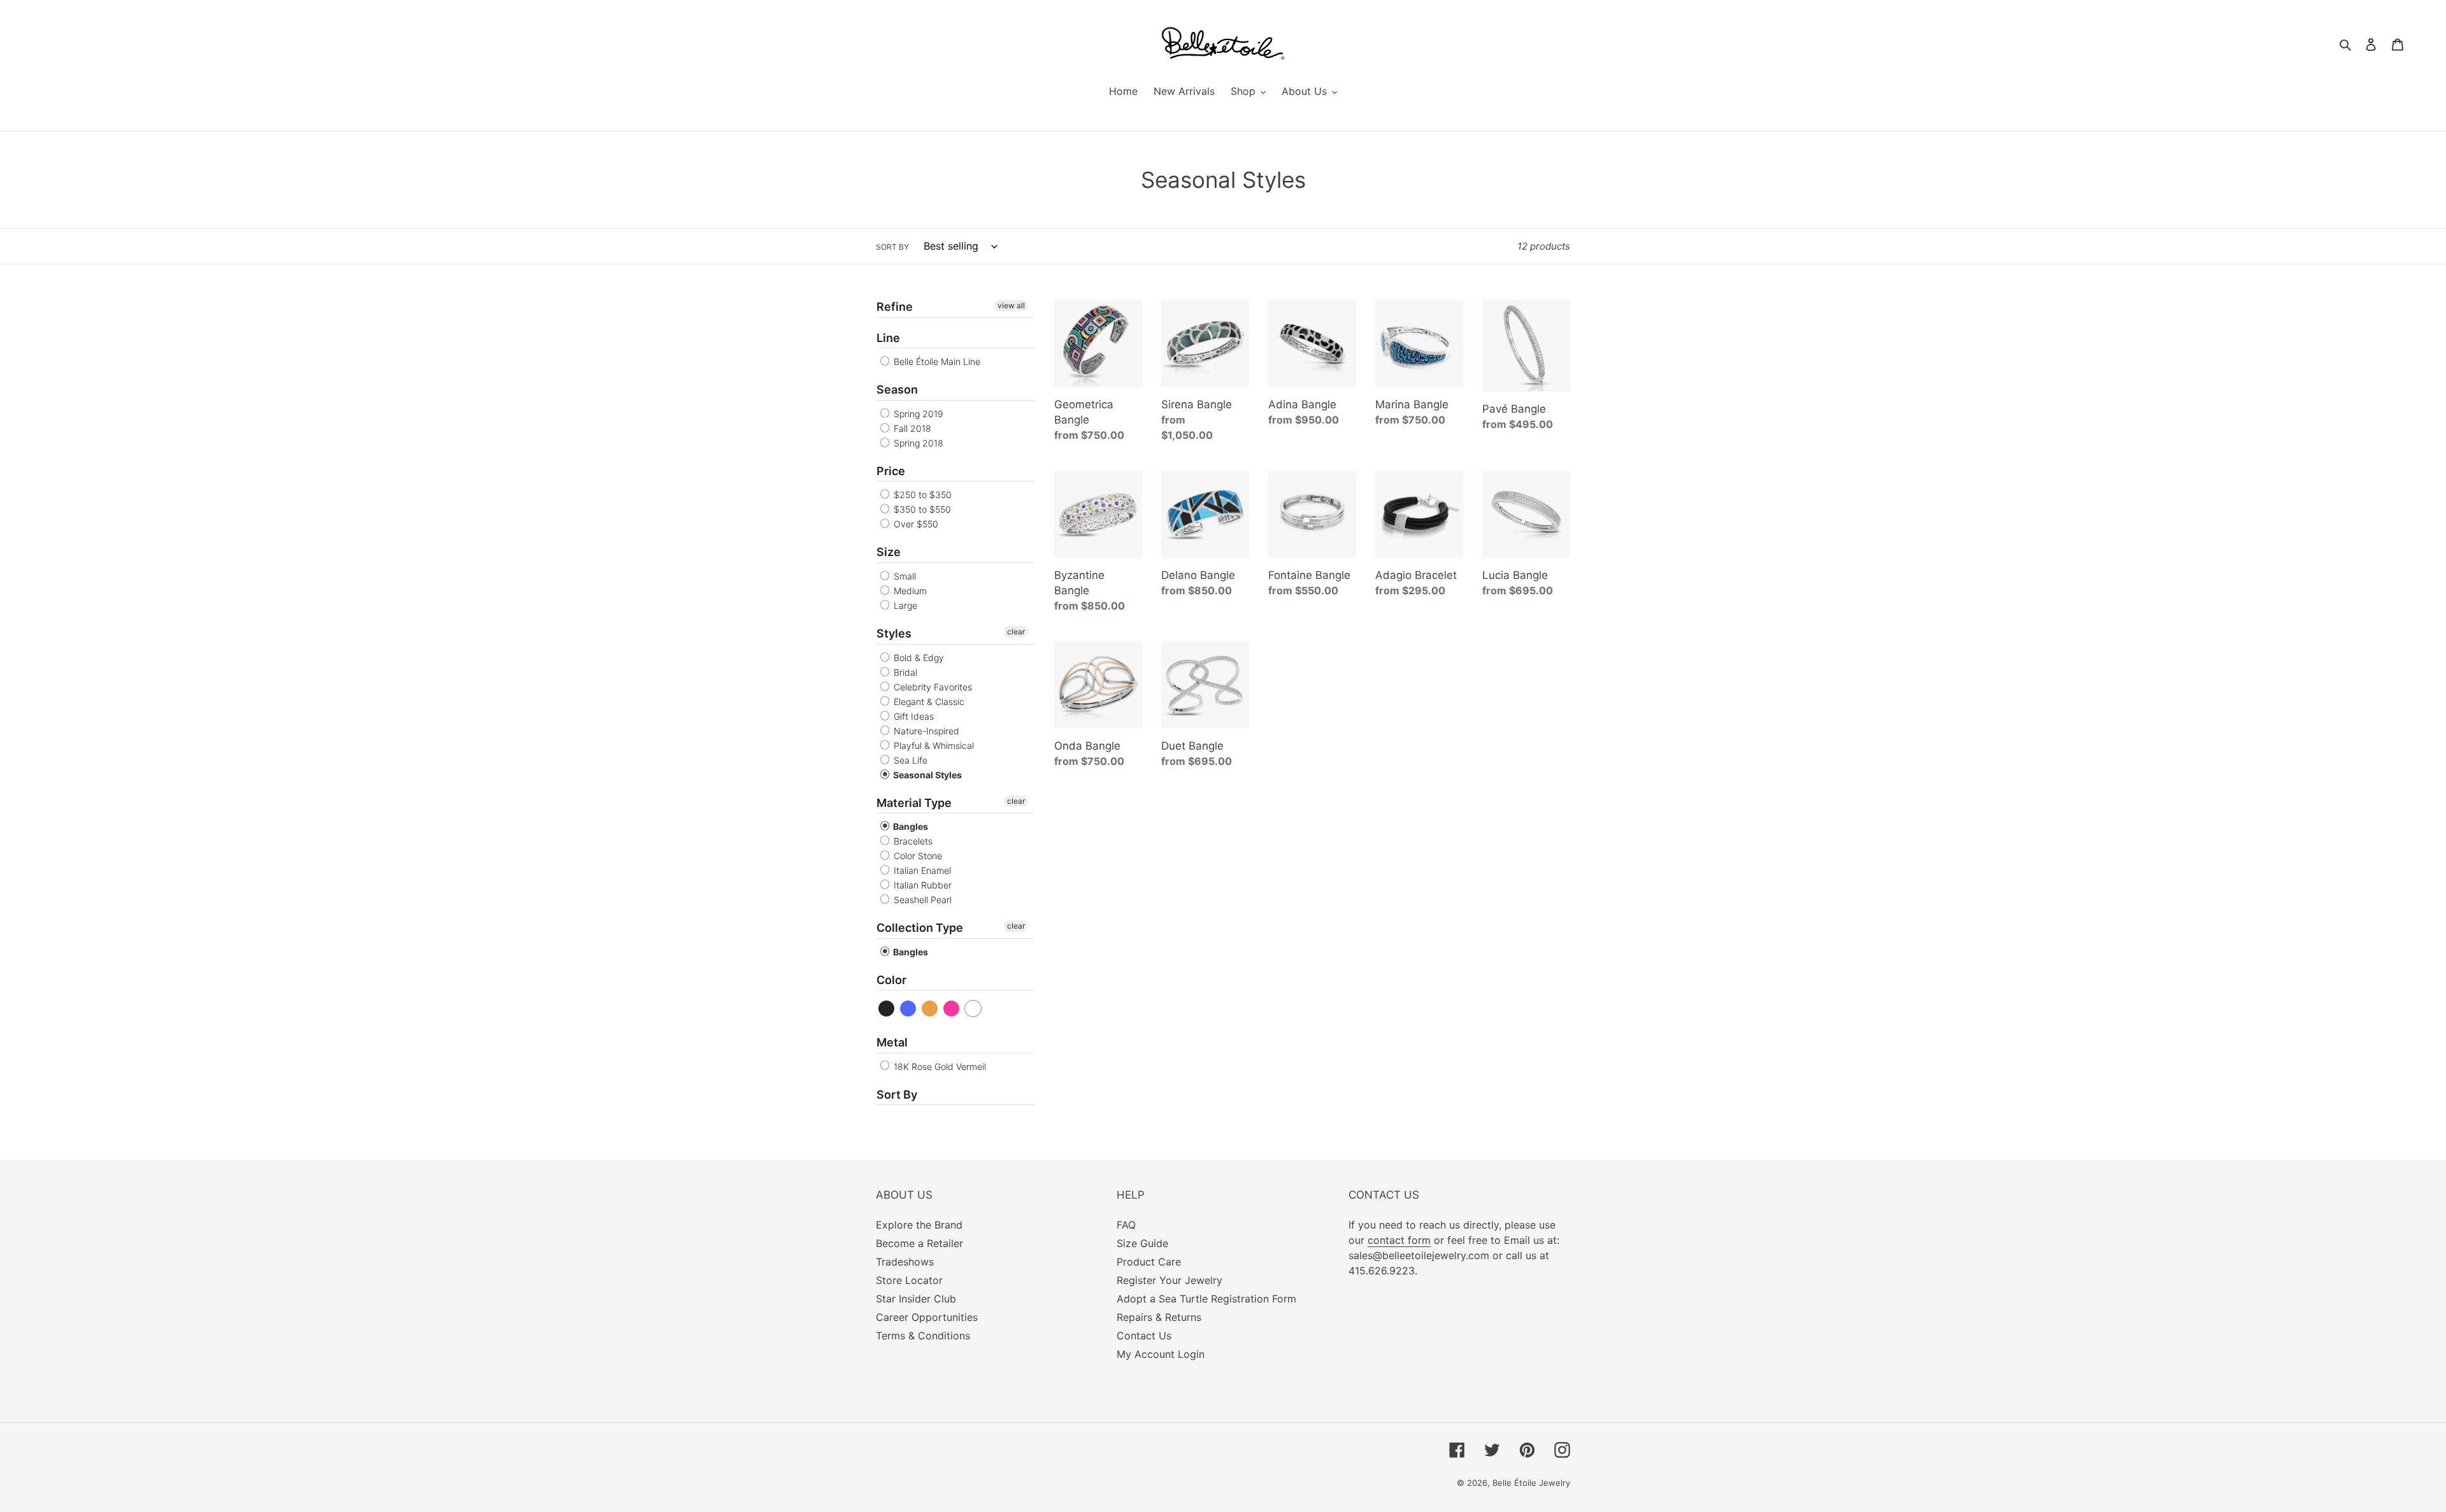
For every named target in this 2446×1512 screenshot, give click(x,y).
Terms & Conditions (923, 1336)
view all (1011, 305)
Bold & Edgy (918, 658)
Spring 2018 (917, 443)
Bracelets (912, 841)
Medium (909, 591)
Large (904, 605)
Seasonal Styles (926, 775)
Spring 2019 (917, 414)
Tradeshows (905, 1262)
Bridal (904, 672)
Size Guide (1142, 1243)
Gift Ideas (912, 716)
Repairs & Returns (1159, 1317)
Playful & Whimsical (933, 745)
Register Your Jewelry (1169, 1280)
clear (1016, 631)
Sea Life (909, 760)
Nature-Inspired (925, 731)
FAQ (1126, 1225)
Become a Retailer (919, 1243)
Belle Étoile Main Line (936, 361)
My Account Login (1161, 1354)
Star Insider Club (916, 1299)
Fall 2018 (911, 428)
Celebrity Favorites (932, 687)
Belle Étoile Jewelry (1531, 1483)
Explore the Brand (919, 1225)
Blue (909, 1009)
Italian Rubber (921, 885)
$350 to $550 (921, 509)
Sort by (892, 247)
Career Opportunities (927, 1317)
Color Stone (917, 856)
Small (904, 576)
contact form (1399, 1240)
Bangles (910, 826)
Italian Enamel (921, 870)
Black (887, 1009)
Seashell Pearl (921, 900)
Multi (930, 1009)
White (974, 1009)
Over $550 (915, 524)
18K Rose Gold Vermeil (939, 1066)
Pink (952, 1009)
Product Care (1149, 1262)
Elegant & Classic (928, 702)
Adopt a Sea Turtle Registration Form (1206, 1299)
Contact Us (1144, 1336)
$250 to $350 (921, 495)
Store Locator (909, 1280)
